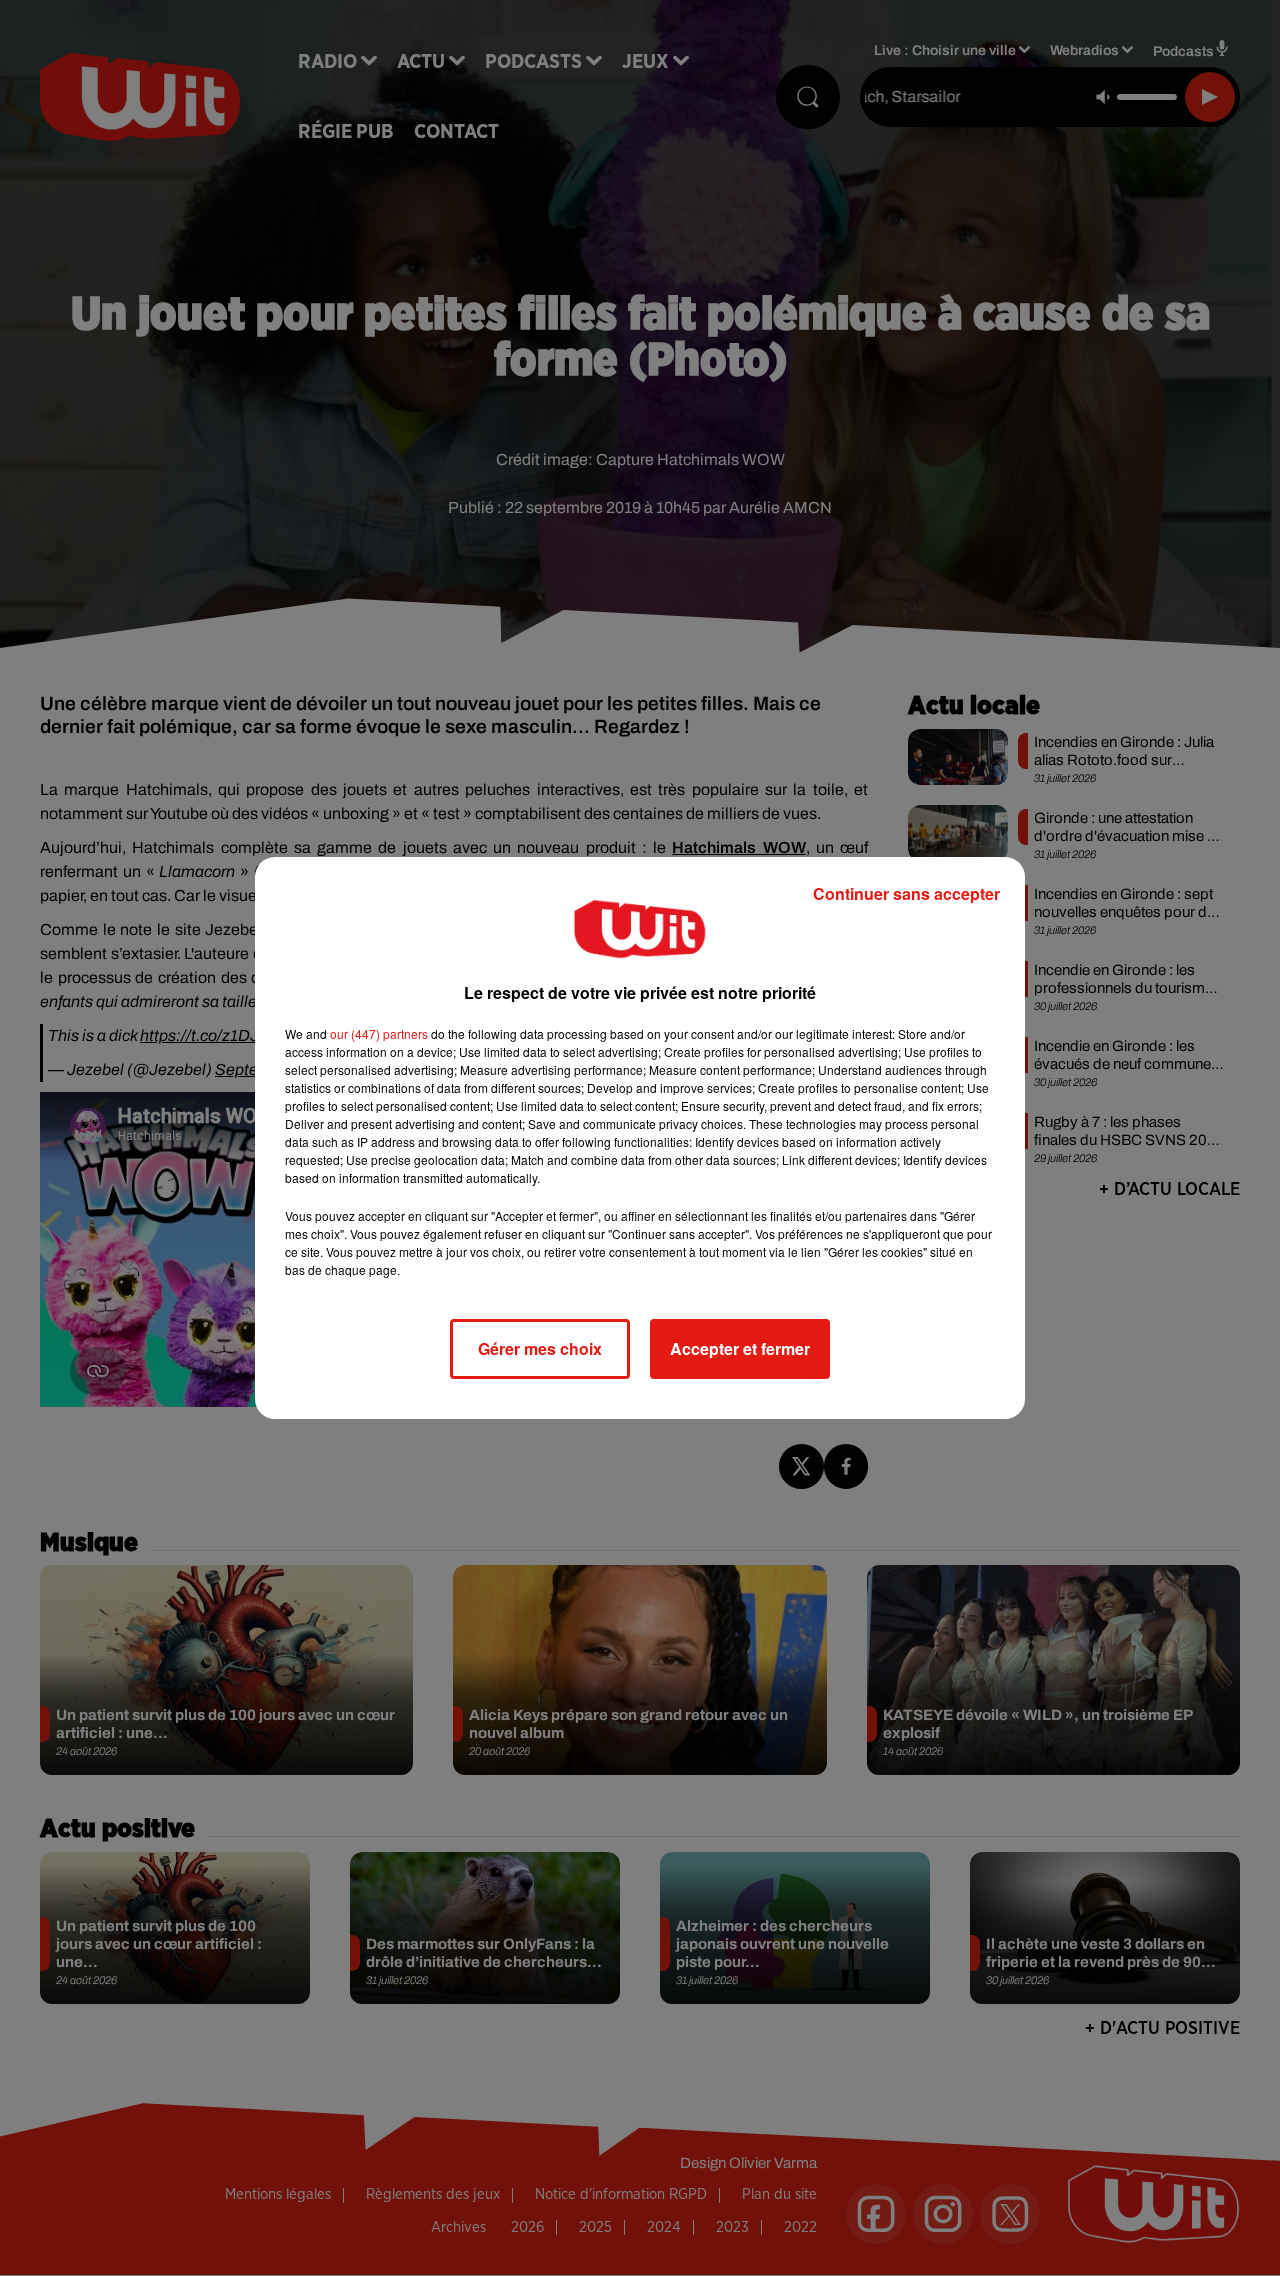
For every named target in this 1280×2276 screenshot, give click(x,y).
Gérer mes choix (540, 1348)
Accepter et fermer (740, 1348)
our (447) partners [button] (379, 1033)
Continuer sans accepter (906, 893)
